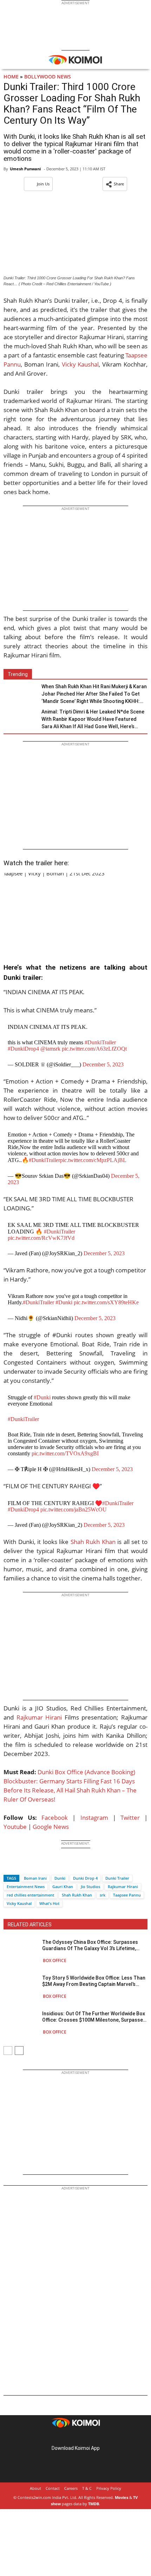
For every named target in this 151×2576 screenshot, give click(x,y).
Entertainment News (26, 1887)
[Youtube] (95, 2437)
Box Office (55, 1960)
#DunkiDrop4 (23, 1049)
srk (103, 1895)
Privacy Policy (109, 2488)
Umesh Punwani (25, 169)
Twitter (130, 1817)
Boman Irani (35, 1878)
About (35, 2488)
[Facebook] (9, 1866)
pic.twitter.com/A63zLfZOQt (94, 1049)
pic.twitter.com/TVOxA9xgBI (65, 1453)
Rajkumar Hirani (39, 1717)
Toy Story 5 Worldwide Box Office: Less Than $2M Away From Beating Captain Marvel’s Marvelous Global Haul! (94, 1981)
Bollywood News (48, 77)
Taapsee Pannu (127, 1895)
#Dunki (64, 1302)
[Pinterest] (75, 2437)
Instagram (94, 1817)
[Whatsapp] (33, 1866)
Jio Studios (90, 1887)
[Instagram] (66, 2437)
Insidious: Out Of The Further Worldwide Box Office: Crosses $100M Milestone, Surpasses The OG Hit (94, 2017)
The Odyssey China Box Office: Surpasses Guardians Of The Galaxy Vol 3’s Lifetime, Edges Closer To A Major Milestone (90, 1945)
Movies (122, 2497)
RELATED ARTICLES (30, 1925)
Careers (71, 2488)
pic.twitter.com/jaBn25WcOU (74, 1509)
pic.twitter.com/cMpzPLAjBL (93, 1160)
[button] (115, 184)
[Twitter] (21, 1866)
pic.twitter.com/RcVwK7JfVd (41, 1238)
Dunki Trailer (117, 1878)
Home (11, 77)
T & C (87, 2488)
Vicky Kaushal (80, 364)
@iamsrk (50, 1049)
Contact (53, 2488)
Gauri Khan (63, 1887)
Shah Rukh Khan (93, 1542)
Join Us (43, 184)
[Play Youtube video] (75, 913)
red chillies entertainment (30, 1895)
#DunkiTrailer (100, 1042)
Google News (51, 1827)
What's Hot (49, 1903)
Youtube (15, 1827)
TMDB (94, 2504)
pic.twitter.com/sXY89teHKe (106, 1302)
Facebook (55, 1817)
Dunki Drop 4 (85, 1878)
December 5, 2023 (103, 1064)
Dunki (60, 1878)
